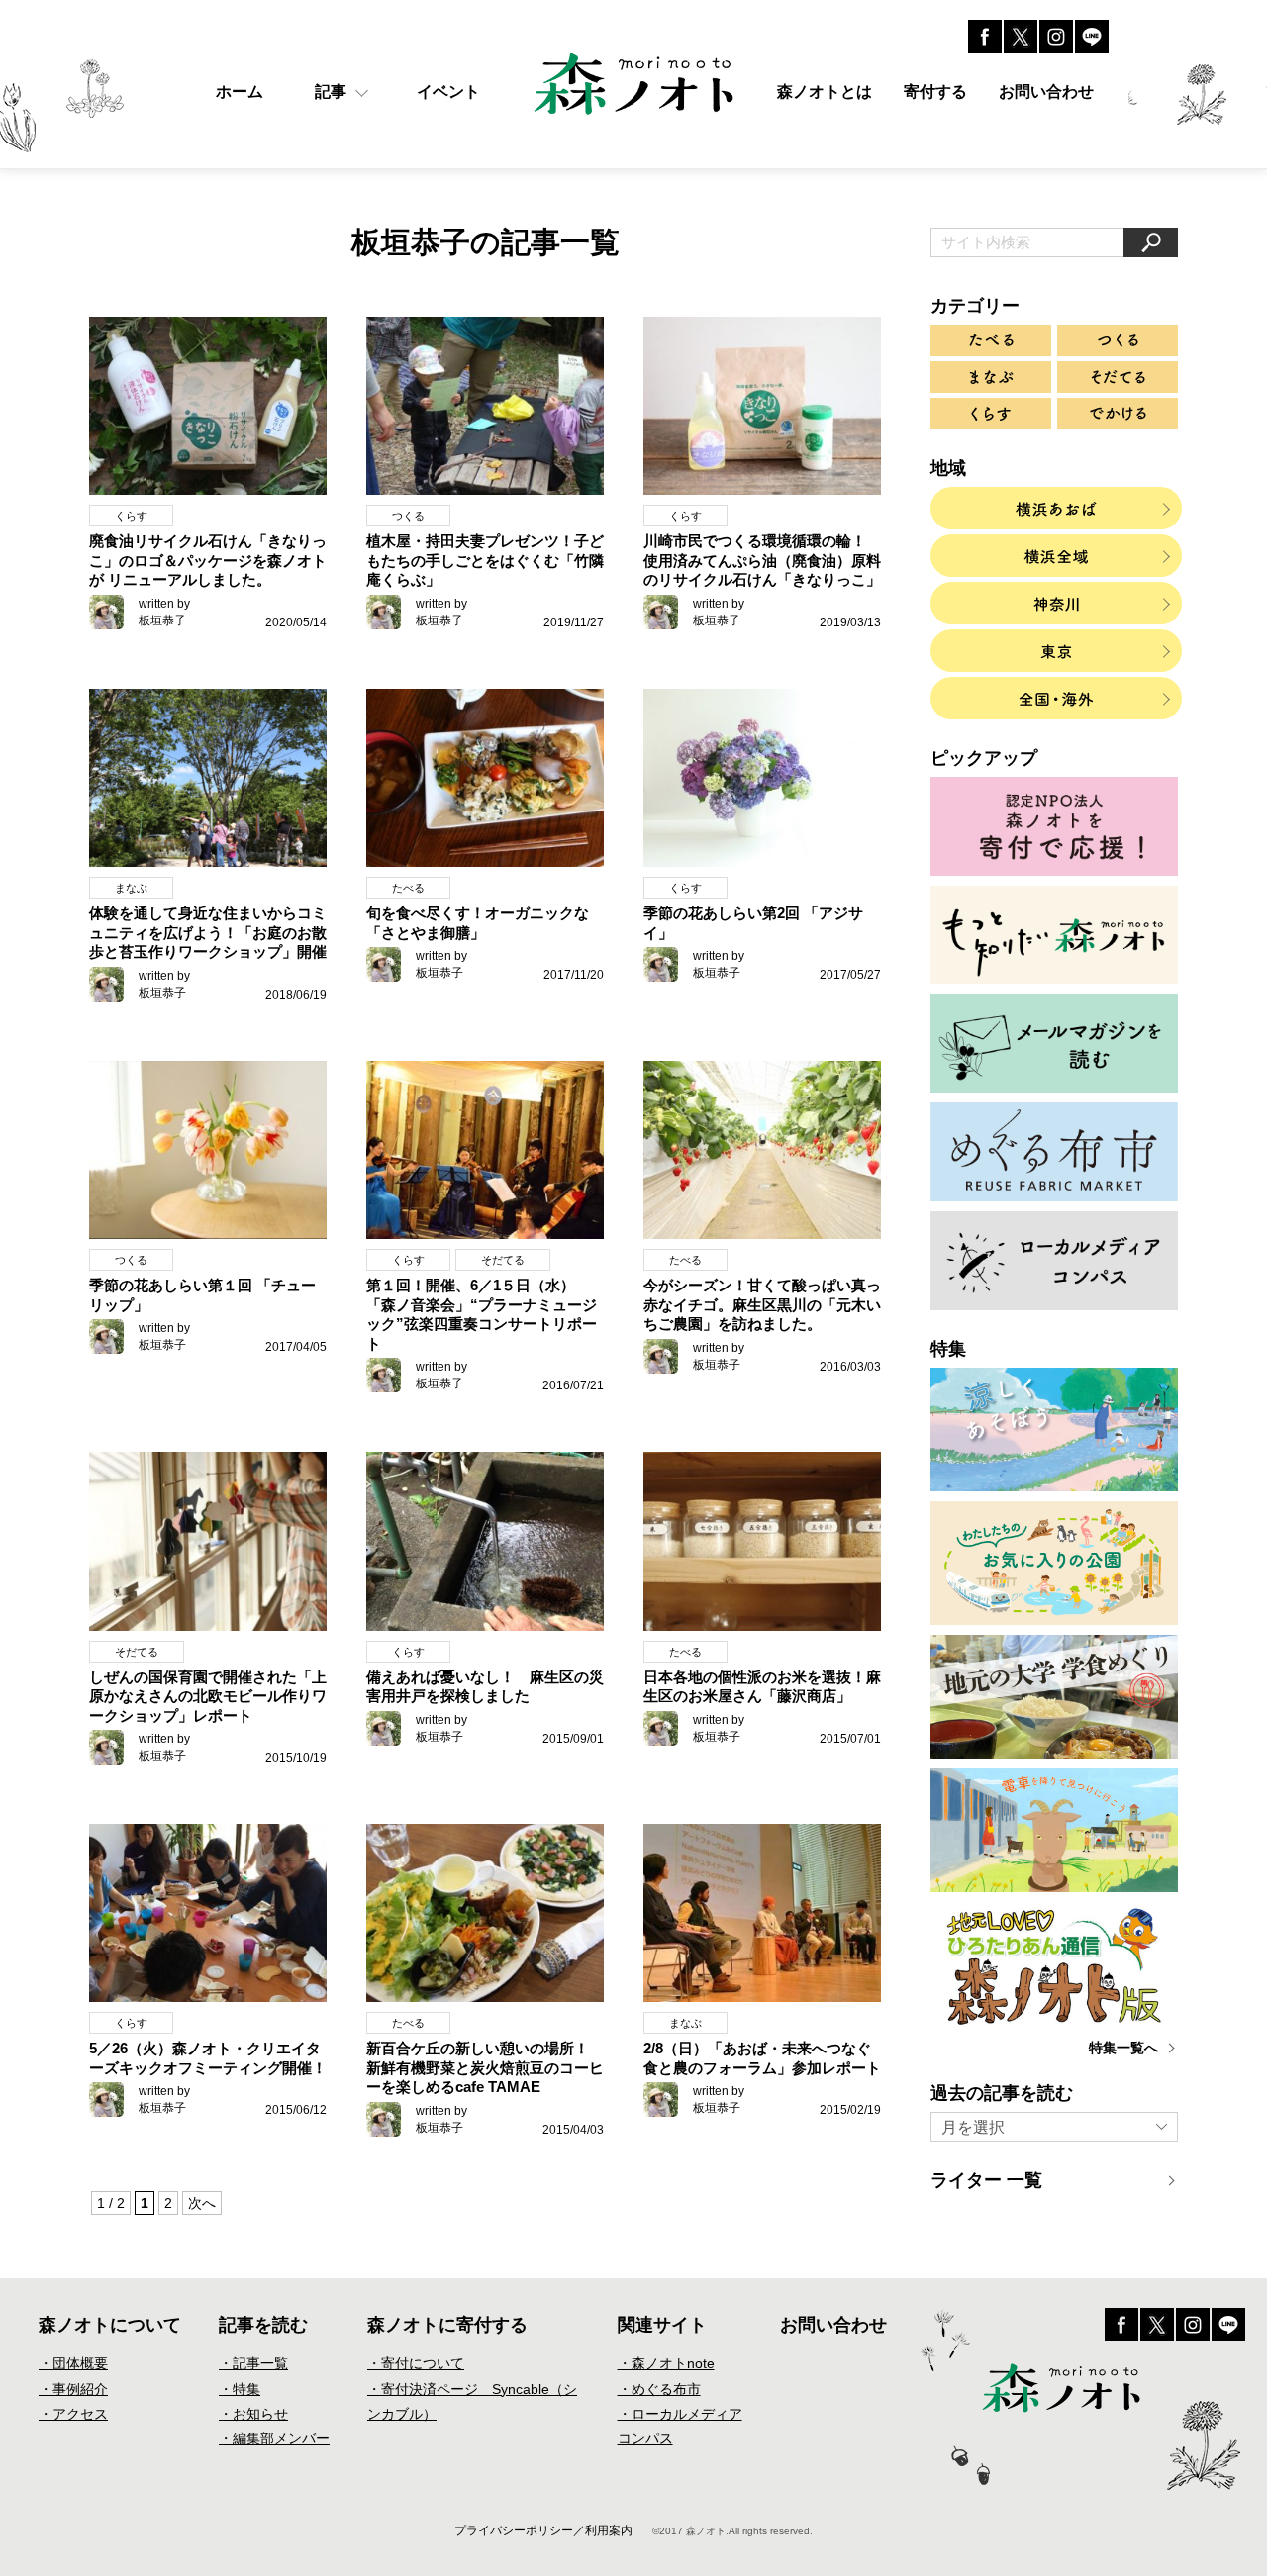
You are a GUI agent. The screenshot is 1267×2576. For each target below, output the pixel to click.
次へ (202, 2203)
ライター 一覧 (986, 2180)
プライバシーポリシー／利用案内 (543, 2530)
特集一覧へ (1123, 2048)
